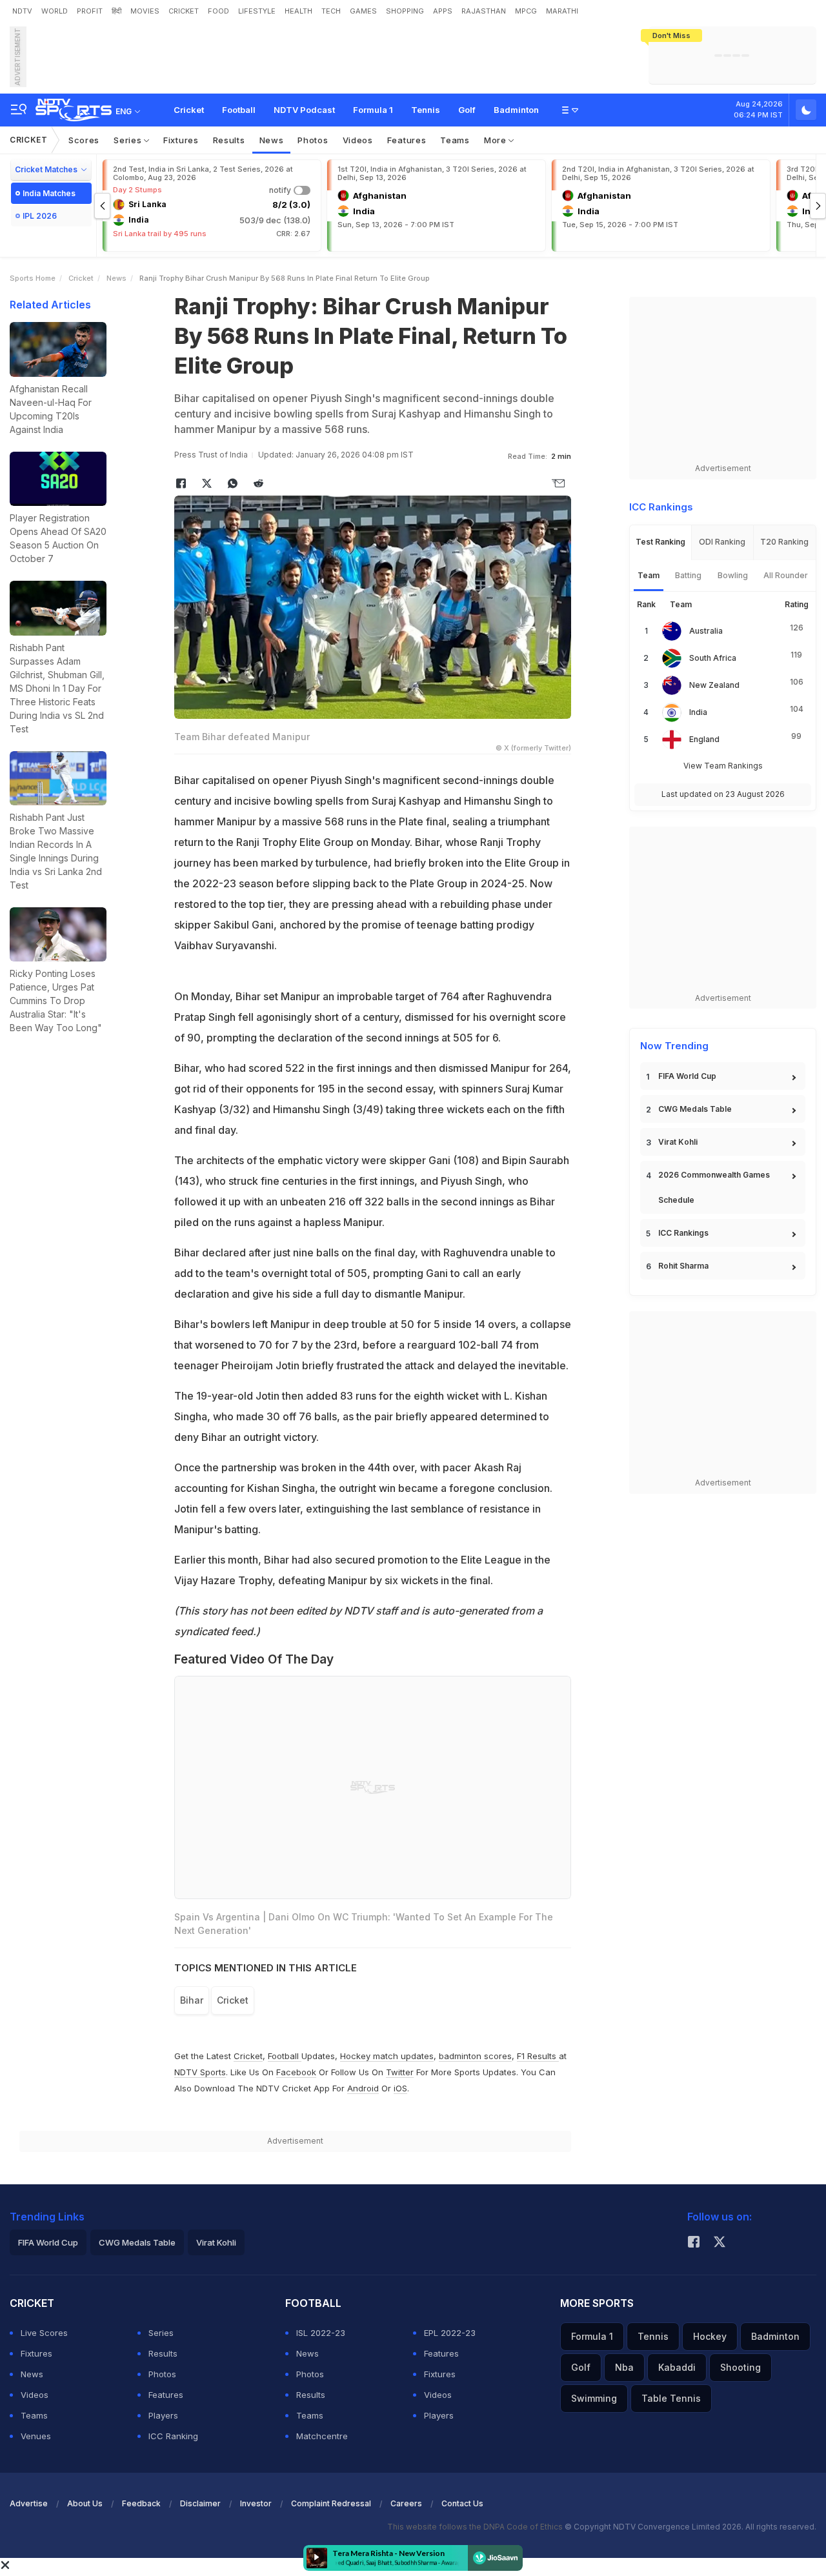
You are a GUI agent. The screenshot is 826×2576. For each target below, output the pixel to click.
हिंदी (116, 11)
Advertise (29, 2503)
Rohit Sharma (683, 1266)
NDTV (22, 11)
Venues (36, 2436)
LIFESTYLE (257, 11)
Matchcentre (322, 2436)
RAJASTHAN (484, 11)
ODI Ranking (722, 542)
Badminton (516, 110)
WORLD (55, 11)
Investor (256, 2503)
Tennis (426, 110)
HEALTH (298, 11)
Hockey (710, 2336)
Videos (358, 140)
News (272, 140)
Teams (455, 140)
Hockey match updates (387, 2056)
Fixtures (181, 140)
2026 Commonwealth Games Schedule (714, 1187)
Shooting (740, 2367)
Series (129, 140)
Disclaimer (200, 2503)
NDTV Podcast (304, 110)
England (704, 739)
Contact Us (462, 2503)
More (497, 140)
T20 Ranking (784, 542)
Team (649, 575)
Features (407, 140)
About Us (85, 2503)
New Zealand (714, 685)
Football (239, 110)
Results (229, 140)
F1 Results (538, 2056)
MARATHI (562, 11)
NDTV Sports (200, 2072)
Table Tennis (671, 2398)
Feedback (141, 2503)
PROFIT (90, 11)
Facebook (296, 2072)
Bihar (192, 2000)
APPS (443, 11)
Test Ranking (660, 542)
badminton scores (475, 2056)
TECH (331, 11)
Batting (688, 575)
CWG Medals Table (695, 1109)
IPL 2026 (40, 216)
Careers (406, 2503)
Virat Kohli (678, 1142)
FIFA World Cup (687, 1076)
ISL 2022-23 (321, 2333)
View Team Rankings (723, 766)
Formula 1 (373, 110)
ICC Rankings (683, 1233)
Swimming (594, 2398)
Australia (706, 631)
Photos (313, 140)
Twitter (400, 2072)
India (698, 712)
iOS (400, 2088)
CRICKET (184, 11)
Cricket (189, 110)
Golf (467, 110)
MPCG (526, 11)
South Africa (713, 658)
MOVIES (145, 11)
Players (163, 2415)
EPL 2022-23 (450, 2333)
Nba (624, 2367)
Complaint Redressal (331, 2503)
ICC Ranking (173, 2436)
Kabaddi (677, 2367)
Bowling (733, 575)
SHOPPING (405, 11)
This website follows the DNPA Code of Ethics (476, 2527)
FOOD (218, 11)
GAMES (363, 11)
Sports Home (33, 278)
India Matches (49, 193)
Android (363, 2088)
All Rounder (786, 575)
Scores (84, 140)
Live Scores (44, 2333)
